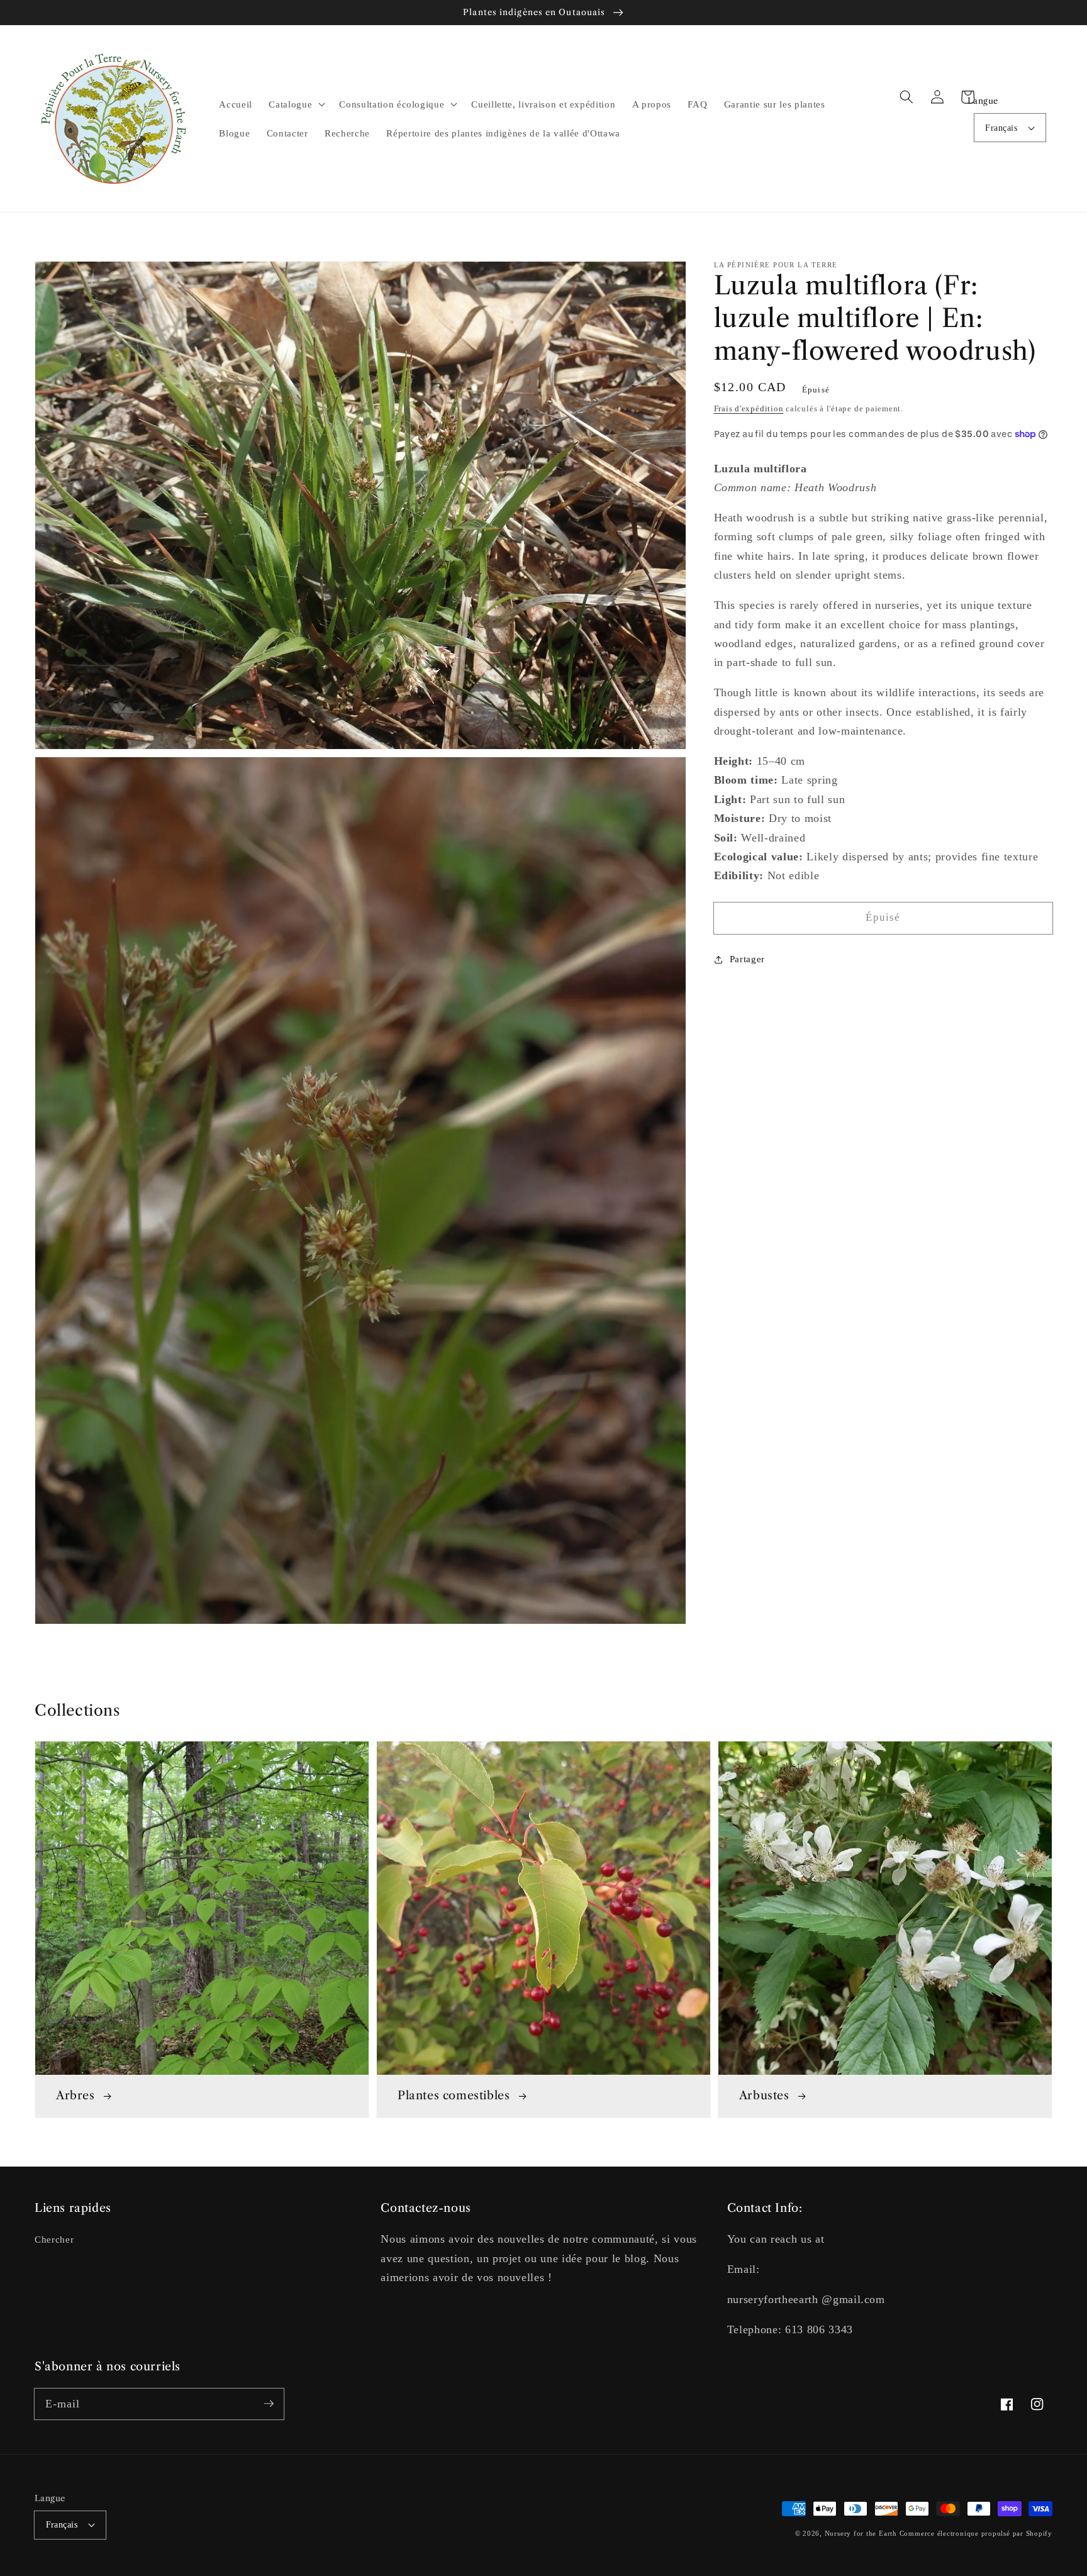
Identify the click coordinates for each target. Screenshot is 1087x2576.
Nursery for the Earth (861, 2533)
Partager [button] (747, 959)
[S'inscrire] (269, 2404)
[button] (906, 97)
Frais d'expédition (749, 408)
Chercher (54, 2239)
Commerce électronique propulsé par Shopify (976, 2533)
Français (1001, 128)
